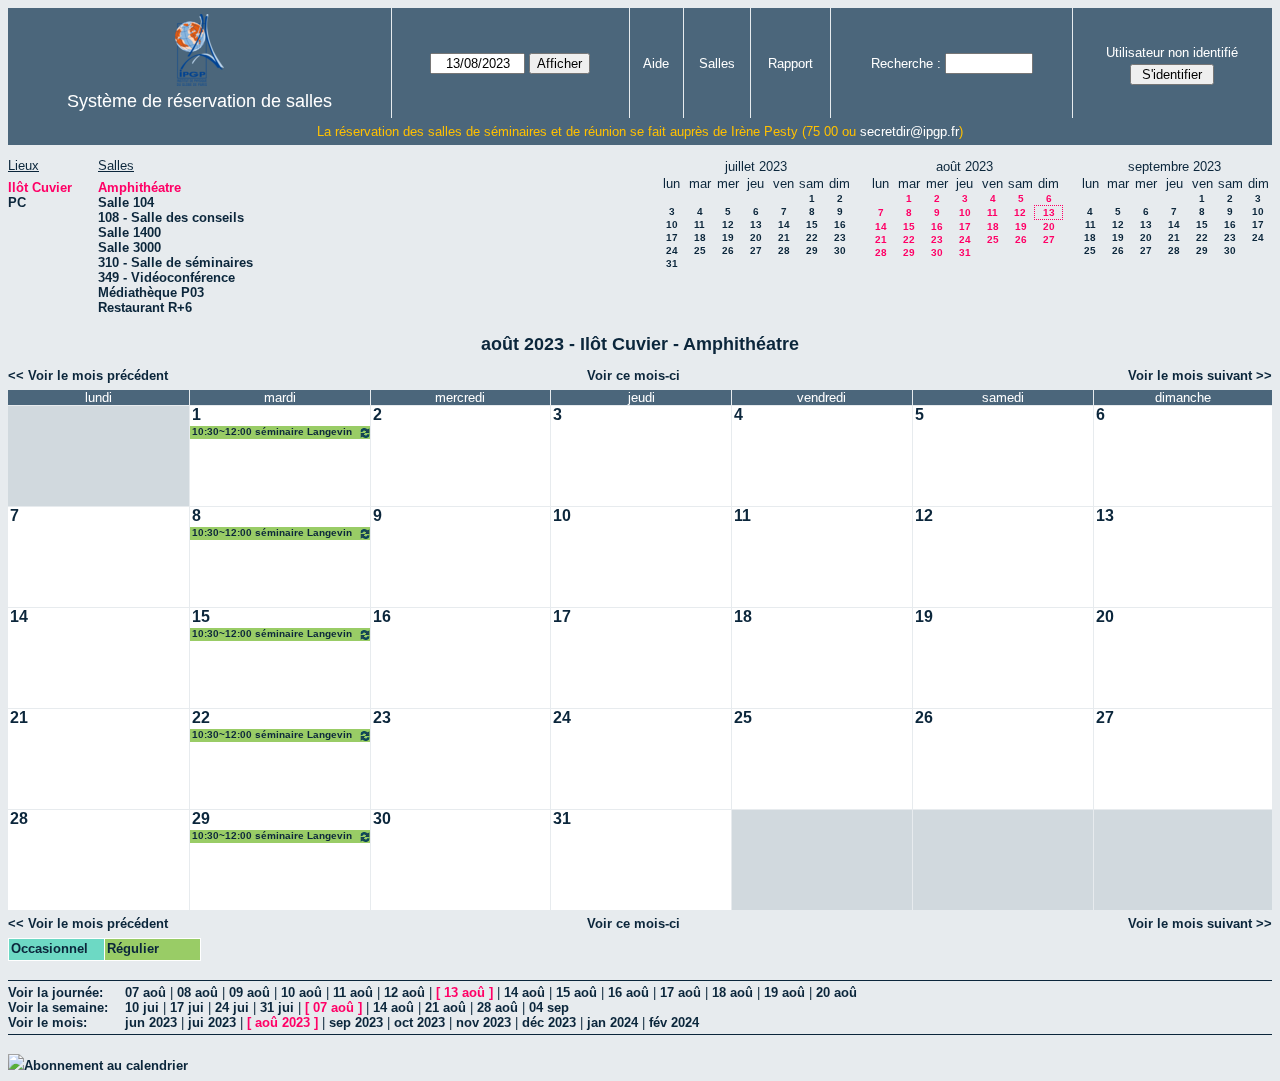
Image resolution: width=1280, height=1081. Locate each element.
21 (784, 237)
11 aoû (353, 992)
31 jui (277, 1007)
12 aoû (404, 992)
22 (812, 237)
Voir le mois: (47, 1022)
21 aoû (445, 1007)
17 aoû (680, 992)
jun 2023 (151, 1022)
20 (756, 237)
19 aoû (784, 992)
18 (700, 237)
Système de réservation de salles (199, 101)
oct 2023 (419, 1022)
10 (672, 224)
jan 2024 (612, 1022)
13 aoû (464, 992)
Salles (717, 63)
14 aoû (524, 992)
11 (699, 224)
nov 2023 (483, 1022)
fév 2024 (674, 1022)
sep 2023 (356, 1022)
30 (840, 250)
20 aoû (836, 992)
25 (700, 250)
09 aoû (249, 992)
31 (672, 263)
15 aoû (576, 992)
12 (728, 224)
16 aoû (628, 992)
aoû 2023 (282, 1022)
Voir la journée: (55, 992)
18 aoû (732, 992)
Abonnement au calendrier (106, 1065)
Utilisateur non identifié (1172, 52)
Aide (656, 63)
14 (784, 224)
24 (672, 250)
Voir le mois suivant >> (1200, 375)
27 (756, 250)
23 (840, 237)
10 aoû (301, 992)
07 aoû (145, 992)
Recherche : (906, 63)
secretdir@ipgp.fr (909, 131)
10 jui (142, 1007)
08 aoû (197, 992)
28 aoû (497, 1007)
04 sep (549, 1007)
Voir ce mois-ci (633, 375)
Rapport (790, 63)
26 (728, 250)
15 (812, 224)
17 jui (187, 1007)
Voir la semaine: (58, 1007)
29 (812, 250)
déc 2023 (549, 1022)
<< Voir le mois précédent (88, 375)
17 (672, 237)
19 (728, 237)
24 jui (232, 1007)
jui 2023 (212, 1022)
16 (840, 224)
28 (784, 250)
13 (756, 224)
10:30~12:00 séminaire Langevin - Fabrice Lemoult (272, 432)
